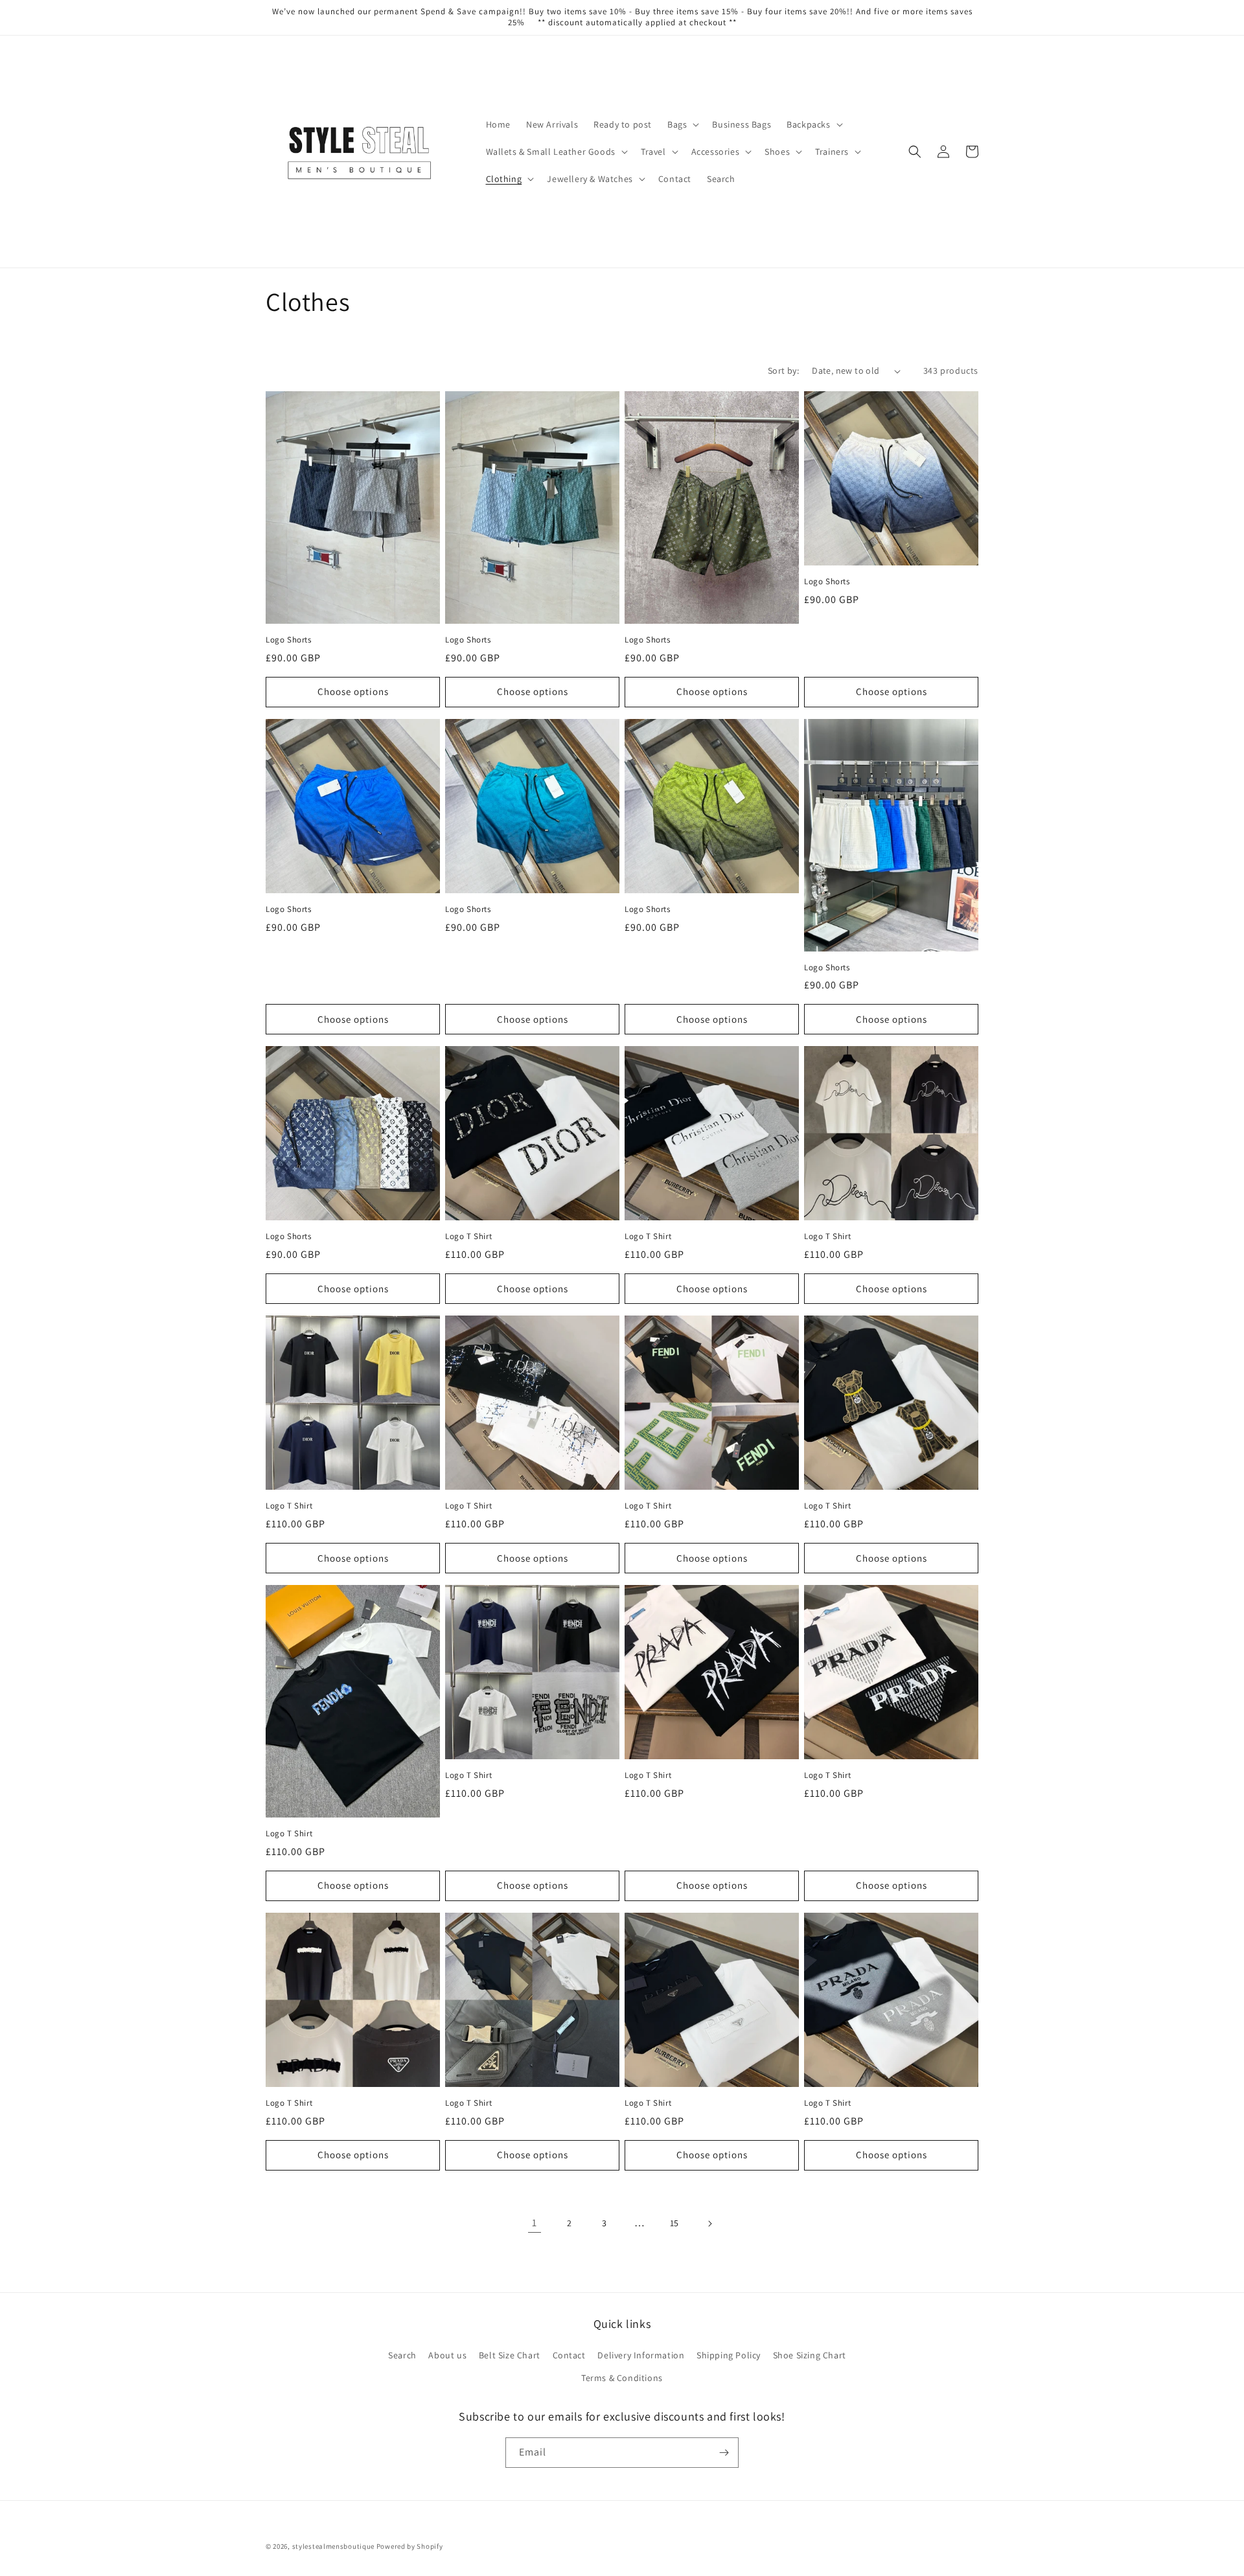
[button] (682, 124)
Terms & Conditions (622, 2378)
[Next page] (709, 2224)
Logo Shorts (289, 640)
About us (447, 2355)
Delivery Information (641, 2355)
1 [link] (535, 2223)
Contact (569, 2355)
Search (402, 2355)
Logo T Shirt (468, 1237)
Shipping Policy (729, 2355)
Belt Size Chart (510, 2355)
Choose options (353, 691)
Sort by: (783, 370)
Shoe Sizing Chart (810, 2355)
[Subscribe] (724, 2453)
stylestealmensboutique (333, 2546)
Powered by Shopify (410, 2546)
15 (674, 2223)
